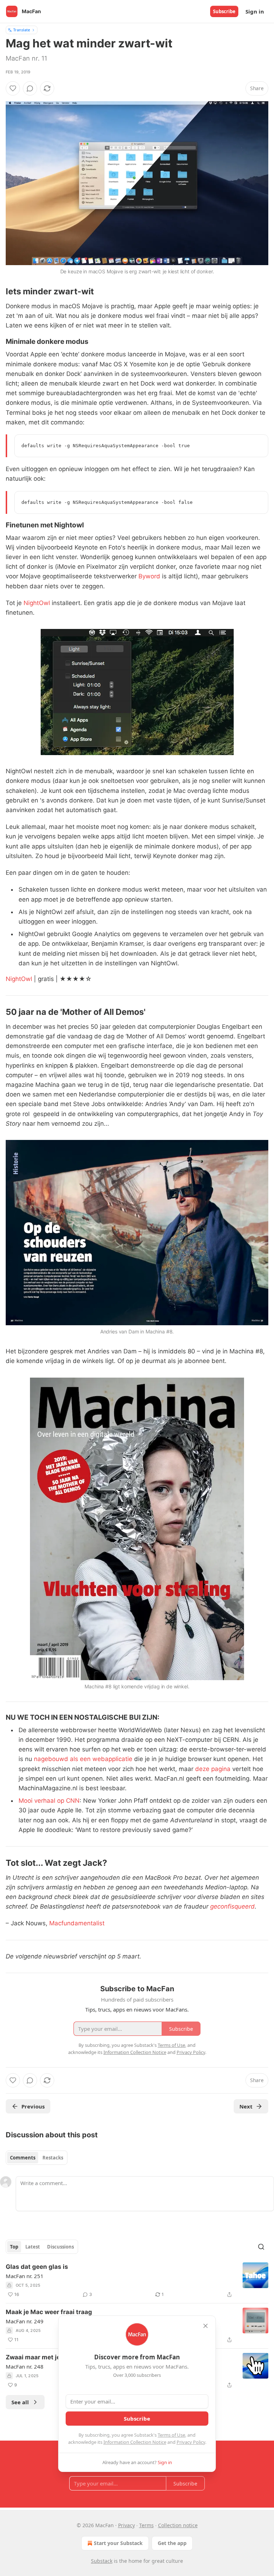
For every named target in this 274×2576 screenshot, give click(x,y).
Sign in (255, 11)
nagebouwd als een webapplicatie (83, 1759)
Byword (149, 576)
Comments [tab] (23, 2158)
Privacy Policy (191, 2442)
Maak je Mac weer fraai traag (49, 2312)
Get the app (172, 2543)
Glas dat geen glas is (37, 2267)
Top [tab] (14, 2247)
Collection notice (178, 2525)
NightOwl (37, 603)
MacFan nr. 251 (25, 2276)
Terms (146, 2525)
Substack (102, 2561)
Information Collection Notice (135, 2442)
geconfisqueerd (232, 1906)
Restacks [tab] (53, 2158)
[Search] (261, 2247)
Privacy (126, 2525)
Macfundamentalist (77, 1923)
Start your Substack (118, 2543)
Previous (33, 2106)
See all (20, 2402)
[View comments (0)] (30, 88)
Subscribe (224, 11)
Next (246, 2106)
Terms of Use (171, 2435)
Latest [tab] (33, 2247)
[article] (137, 2281)
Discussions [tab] (60, 2247)
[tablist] (37, 2158)
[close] (205, 2326)
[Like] (13, 88)
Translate (22, 30)
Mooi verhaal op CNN (49, 1801)
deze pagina (213, 1769)
